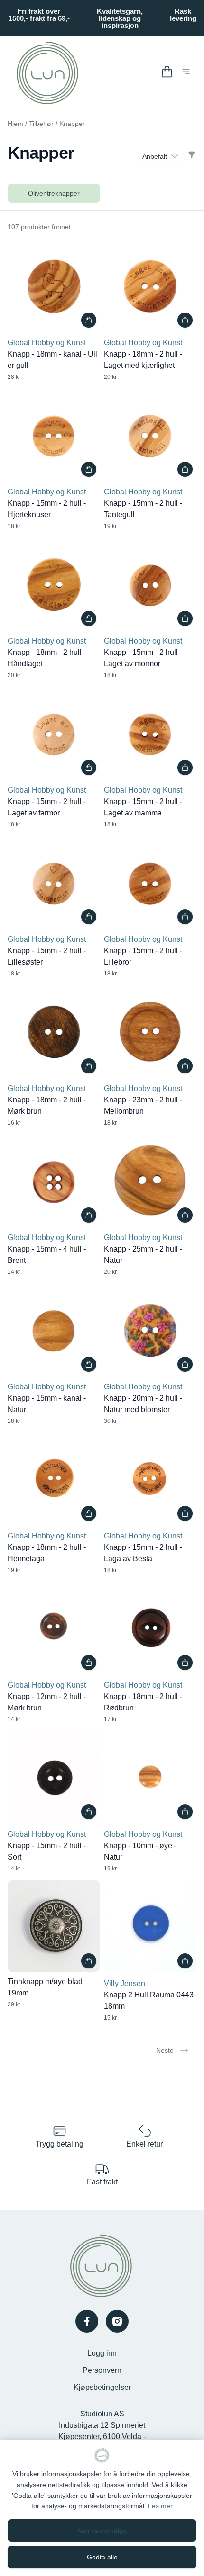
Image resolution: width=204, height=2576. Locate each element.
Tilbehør (41, 124)
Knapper (72, 124)
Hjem (15, 124)
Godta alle (102, 2557)
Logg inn (102, 2353)
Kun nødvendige (102, 2531)
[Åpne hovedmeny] (188, 73)
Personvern (102, 2370)
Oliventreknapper (54, 193)
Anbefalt (155, 156)
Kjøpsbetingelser (102, 2387)
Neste (165, 2050)
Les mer (160, 2506)
